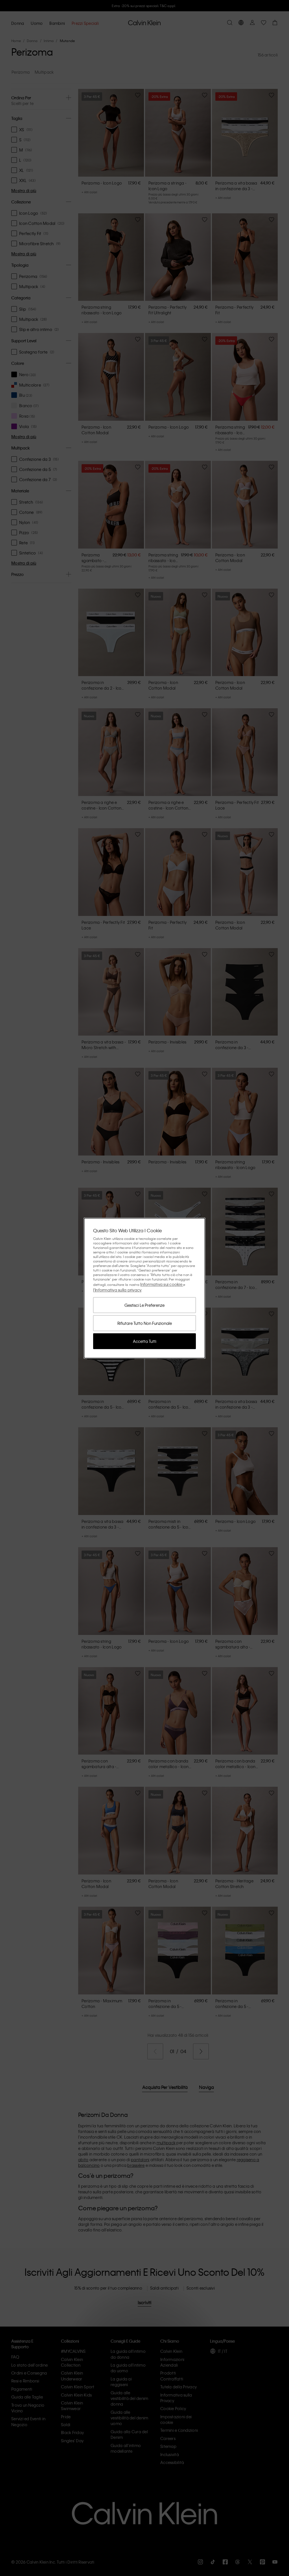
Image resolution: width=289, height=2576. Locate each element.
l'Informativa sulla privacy (117, 1290)
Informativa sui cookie (162, 1284)
